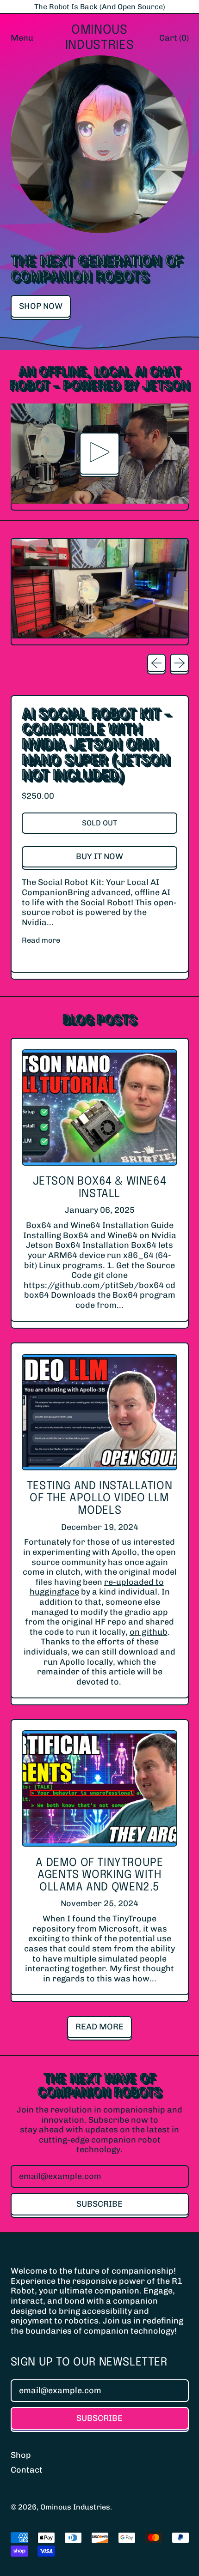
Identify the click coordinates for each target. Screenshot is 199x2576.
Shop (21, 2455)
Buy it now (99, 856)
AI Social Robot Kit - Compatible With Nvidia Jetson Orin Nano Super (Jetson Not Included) (96, 745)
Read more (41, 940)
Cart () (174, 40)
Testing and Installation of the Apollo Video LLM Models (99, 1499)
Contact (27, 2470)
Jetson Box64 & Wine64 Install (100, 1188)
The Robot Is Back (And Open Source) (100, 7)
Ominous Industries (100, 38)
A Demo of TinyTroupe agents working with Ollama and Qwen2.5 (99, 1875)
